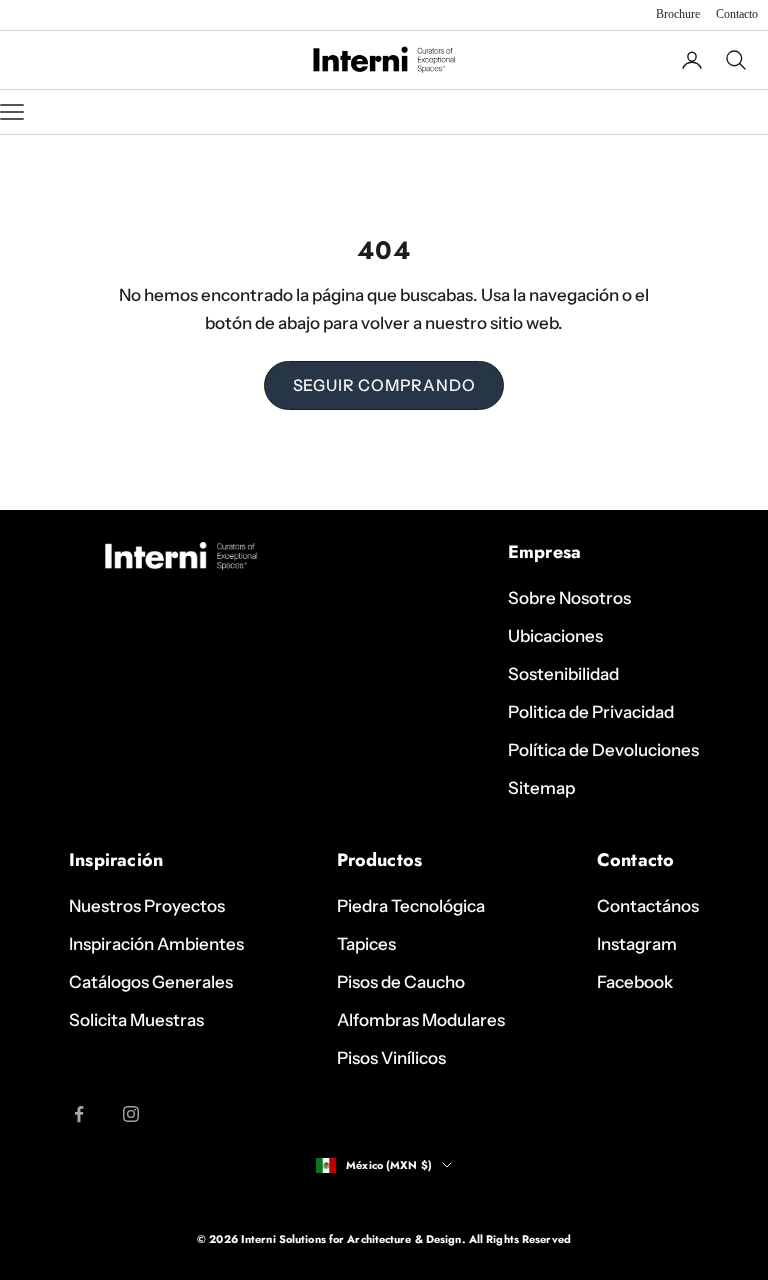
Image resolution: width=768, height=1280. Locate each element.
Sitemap (541, 788)
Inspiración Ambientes (156, 944)
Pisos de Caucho (401, 982)
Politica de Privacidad (591, 712)
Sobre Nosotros (569, 598)
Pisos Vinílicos (391, 1058)
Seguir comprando (384, 385)
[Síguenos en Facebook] (79, 1114)
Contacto (737, 14)
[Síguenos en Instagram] (131, 1114)
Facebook (635, 982)
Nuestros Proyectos (147, 906)
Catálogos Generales (151, 982)
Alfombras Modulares (421, 1020)
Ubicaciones (555, 636)
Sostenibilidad (563, 674)
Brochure (678, 14)
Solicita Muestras (136, 1020)
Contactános (648, 906)
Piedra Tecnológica (411, 906)
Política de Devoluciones (603, 750)
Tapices (366, 944)
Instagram (637, 944)
